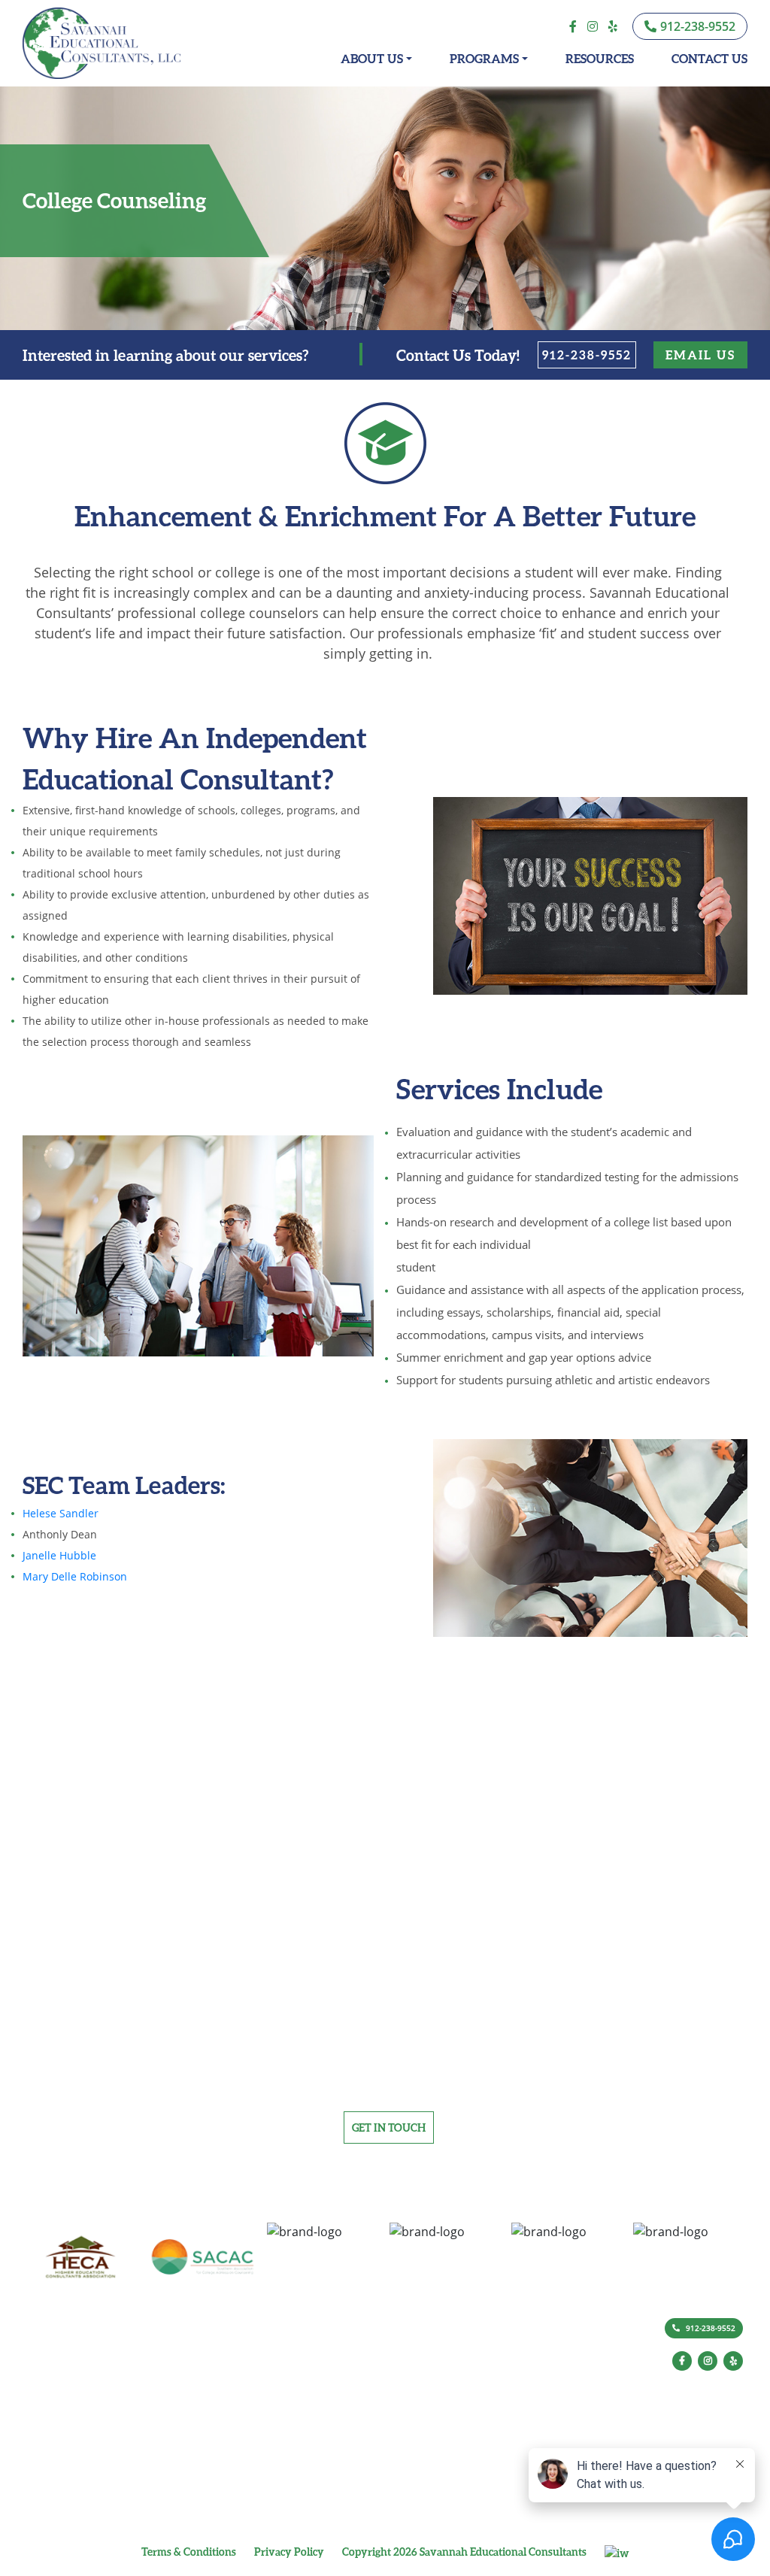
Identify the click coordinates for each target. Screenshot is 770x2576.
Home (170, 2355)
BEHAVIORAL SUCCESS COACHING (470, 2369)
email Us (700, 355)
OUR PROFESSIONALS (322, 2373)
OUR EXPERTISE (309, 2355)
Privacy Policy (289, 2552)
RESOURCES (600, 58)
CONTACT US (709, 58)
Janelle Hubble (59, 1555)
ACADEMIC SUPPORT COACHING (466, 2351)
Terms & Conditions (189, 2552)
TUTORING (420, 2507)
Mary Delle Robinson (75, 1576)
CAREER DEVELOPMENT (447, 2387)
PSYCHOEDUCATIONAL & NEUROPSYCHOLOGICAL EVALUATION (503, 2465)
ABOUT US (372, 58)
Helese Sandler (61, 1513)
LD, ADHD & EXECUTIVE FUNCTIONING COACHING (503, 2423)
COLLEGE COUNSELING (446, 2405)
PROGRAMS (484, 58)
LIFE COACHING (430, 2441)
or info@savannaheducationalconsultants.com (385, 2087)
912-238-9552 (587, 355)
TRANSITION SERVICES (444, 2489)
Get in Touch (389, 2127)
